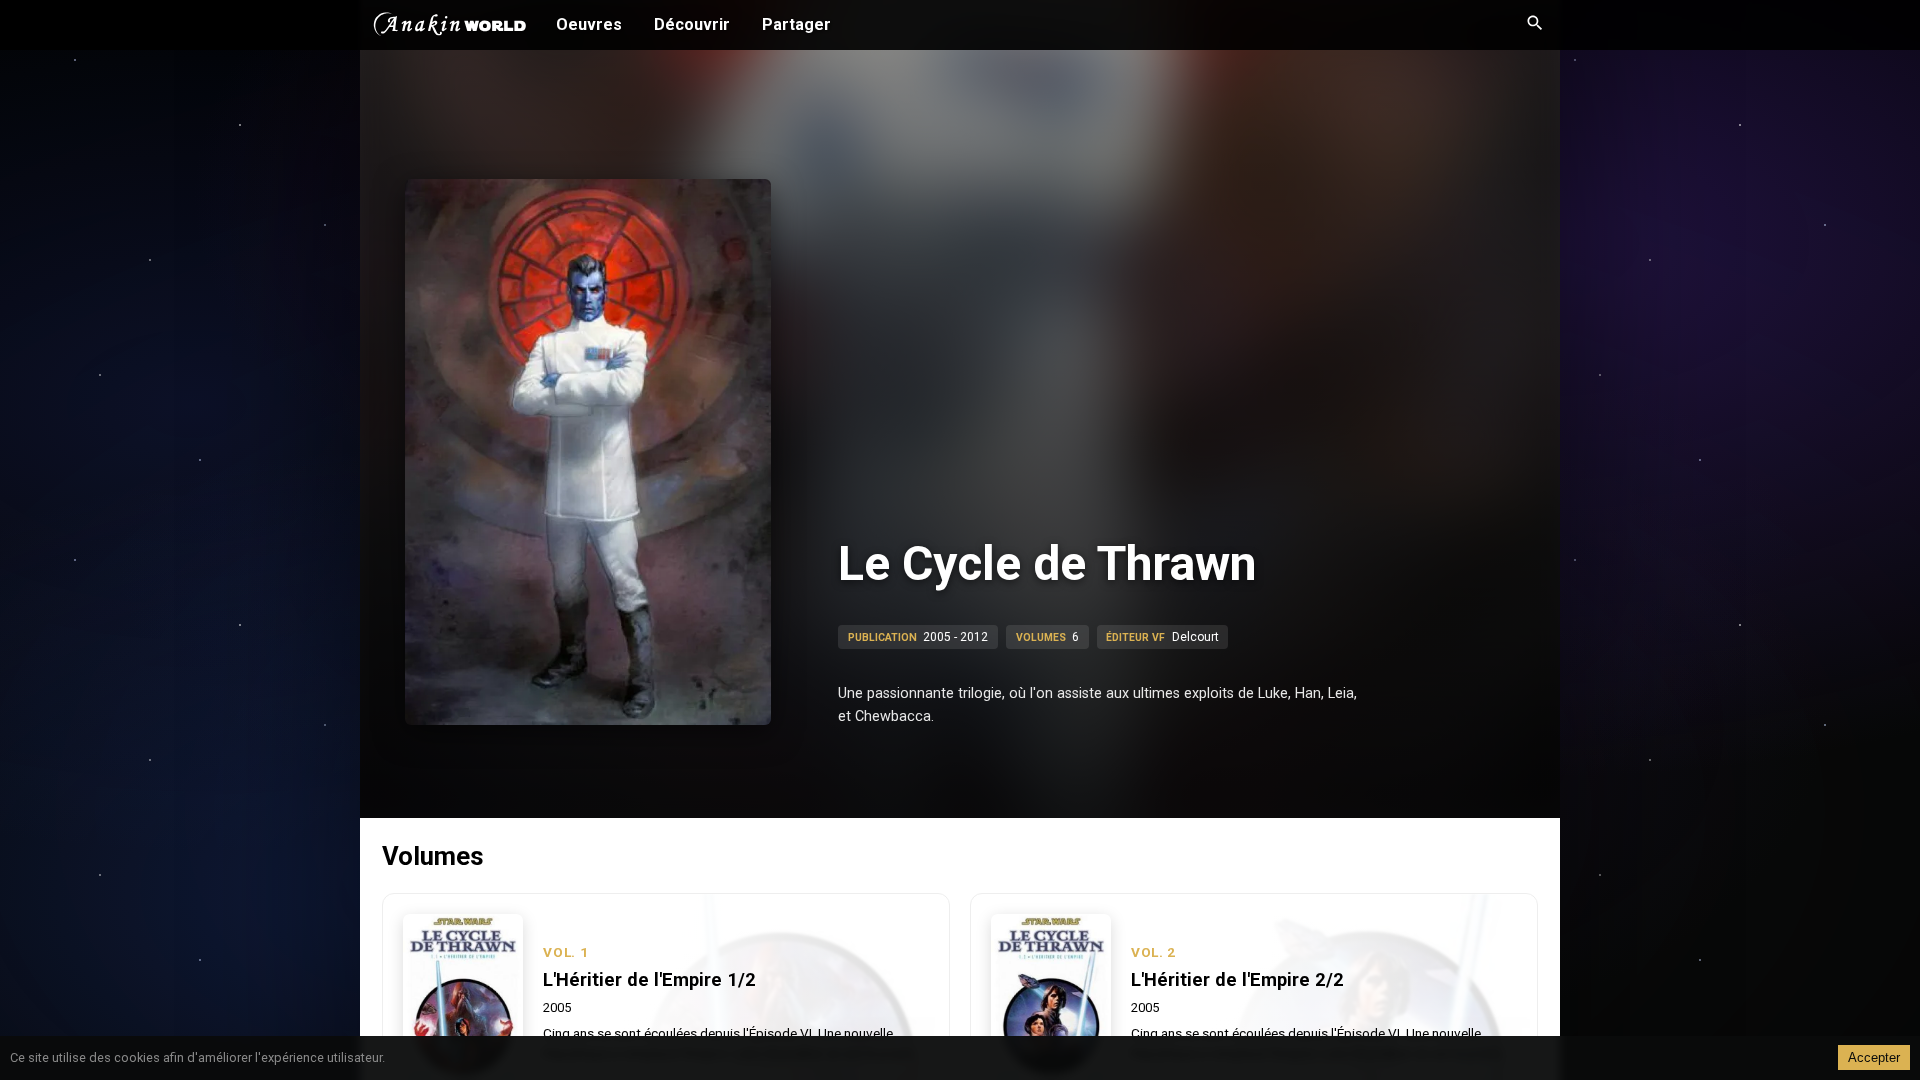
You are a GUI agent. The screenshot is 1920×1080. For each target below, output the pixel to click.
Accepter (1874, 1057)
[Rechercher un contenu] (1535, 25)
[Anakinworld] (450, 27)
